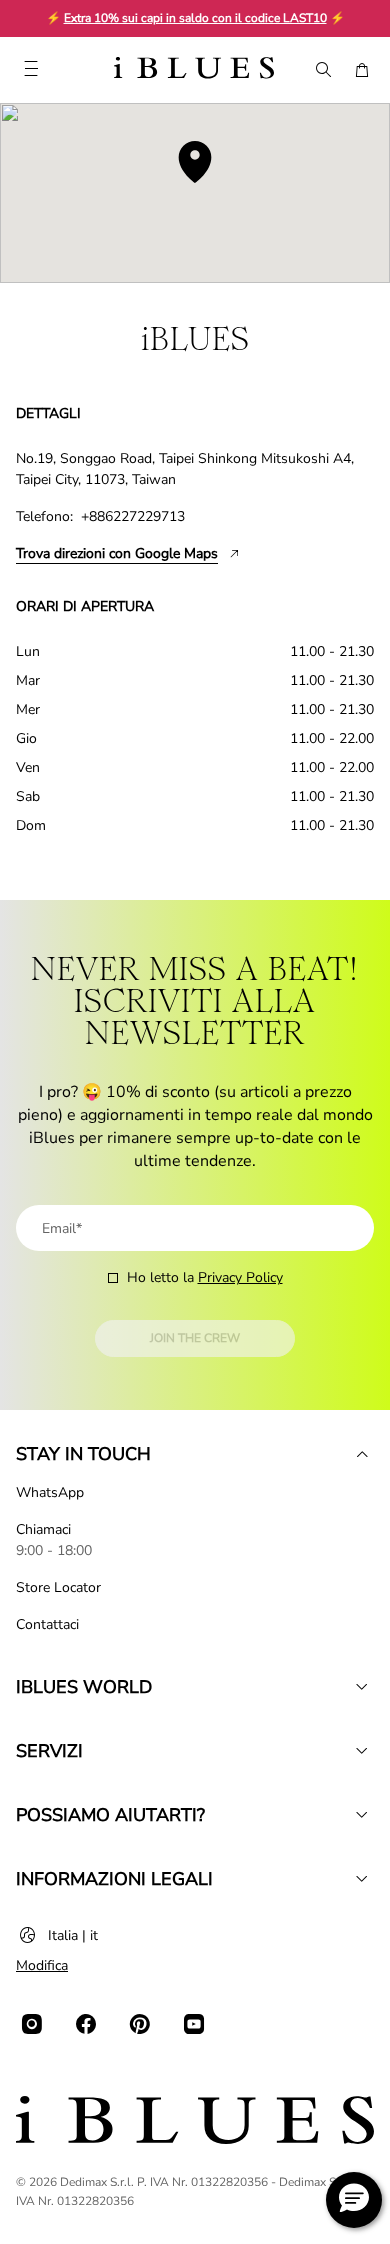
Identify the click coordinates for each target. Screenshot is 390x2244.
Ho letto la (205, 1277)
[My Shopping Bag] (362, 70)
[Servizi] (362, 1751)
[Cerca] (322, 70)
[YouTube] (194, 2024)
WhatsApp (50, 1492)
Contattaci (47, 1624)
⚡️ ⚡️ (195, 18)
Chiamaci (43, 1529)
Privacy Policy (240, 1277)
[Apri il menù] (31, 70)
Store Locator (58, 1587)
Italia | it (73, 1935)
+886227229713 (133, 516)
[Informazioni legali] (362, 1879)
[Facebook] (86, 2024)
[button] (354, 2200)
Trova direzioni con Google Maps (117, 553)
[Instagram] (32, 2024)
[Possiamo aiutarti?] (362, 1815)
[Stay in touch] (362, 1454)
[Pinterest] (140, 2024)
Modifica (42, 1965)
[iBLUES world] (362, 1687)
